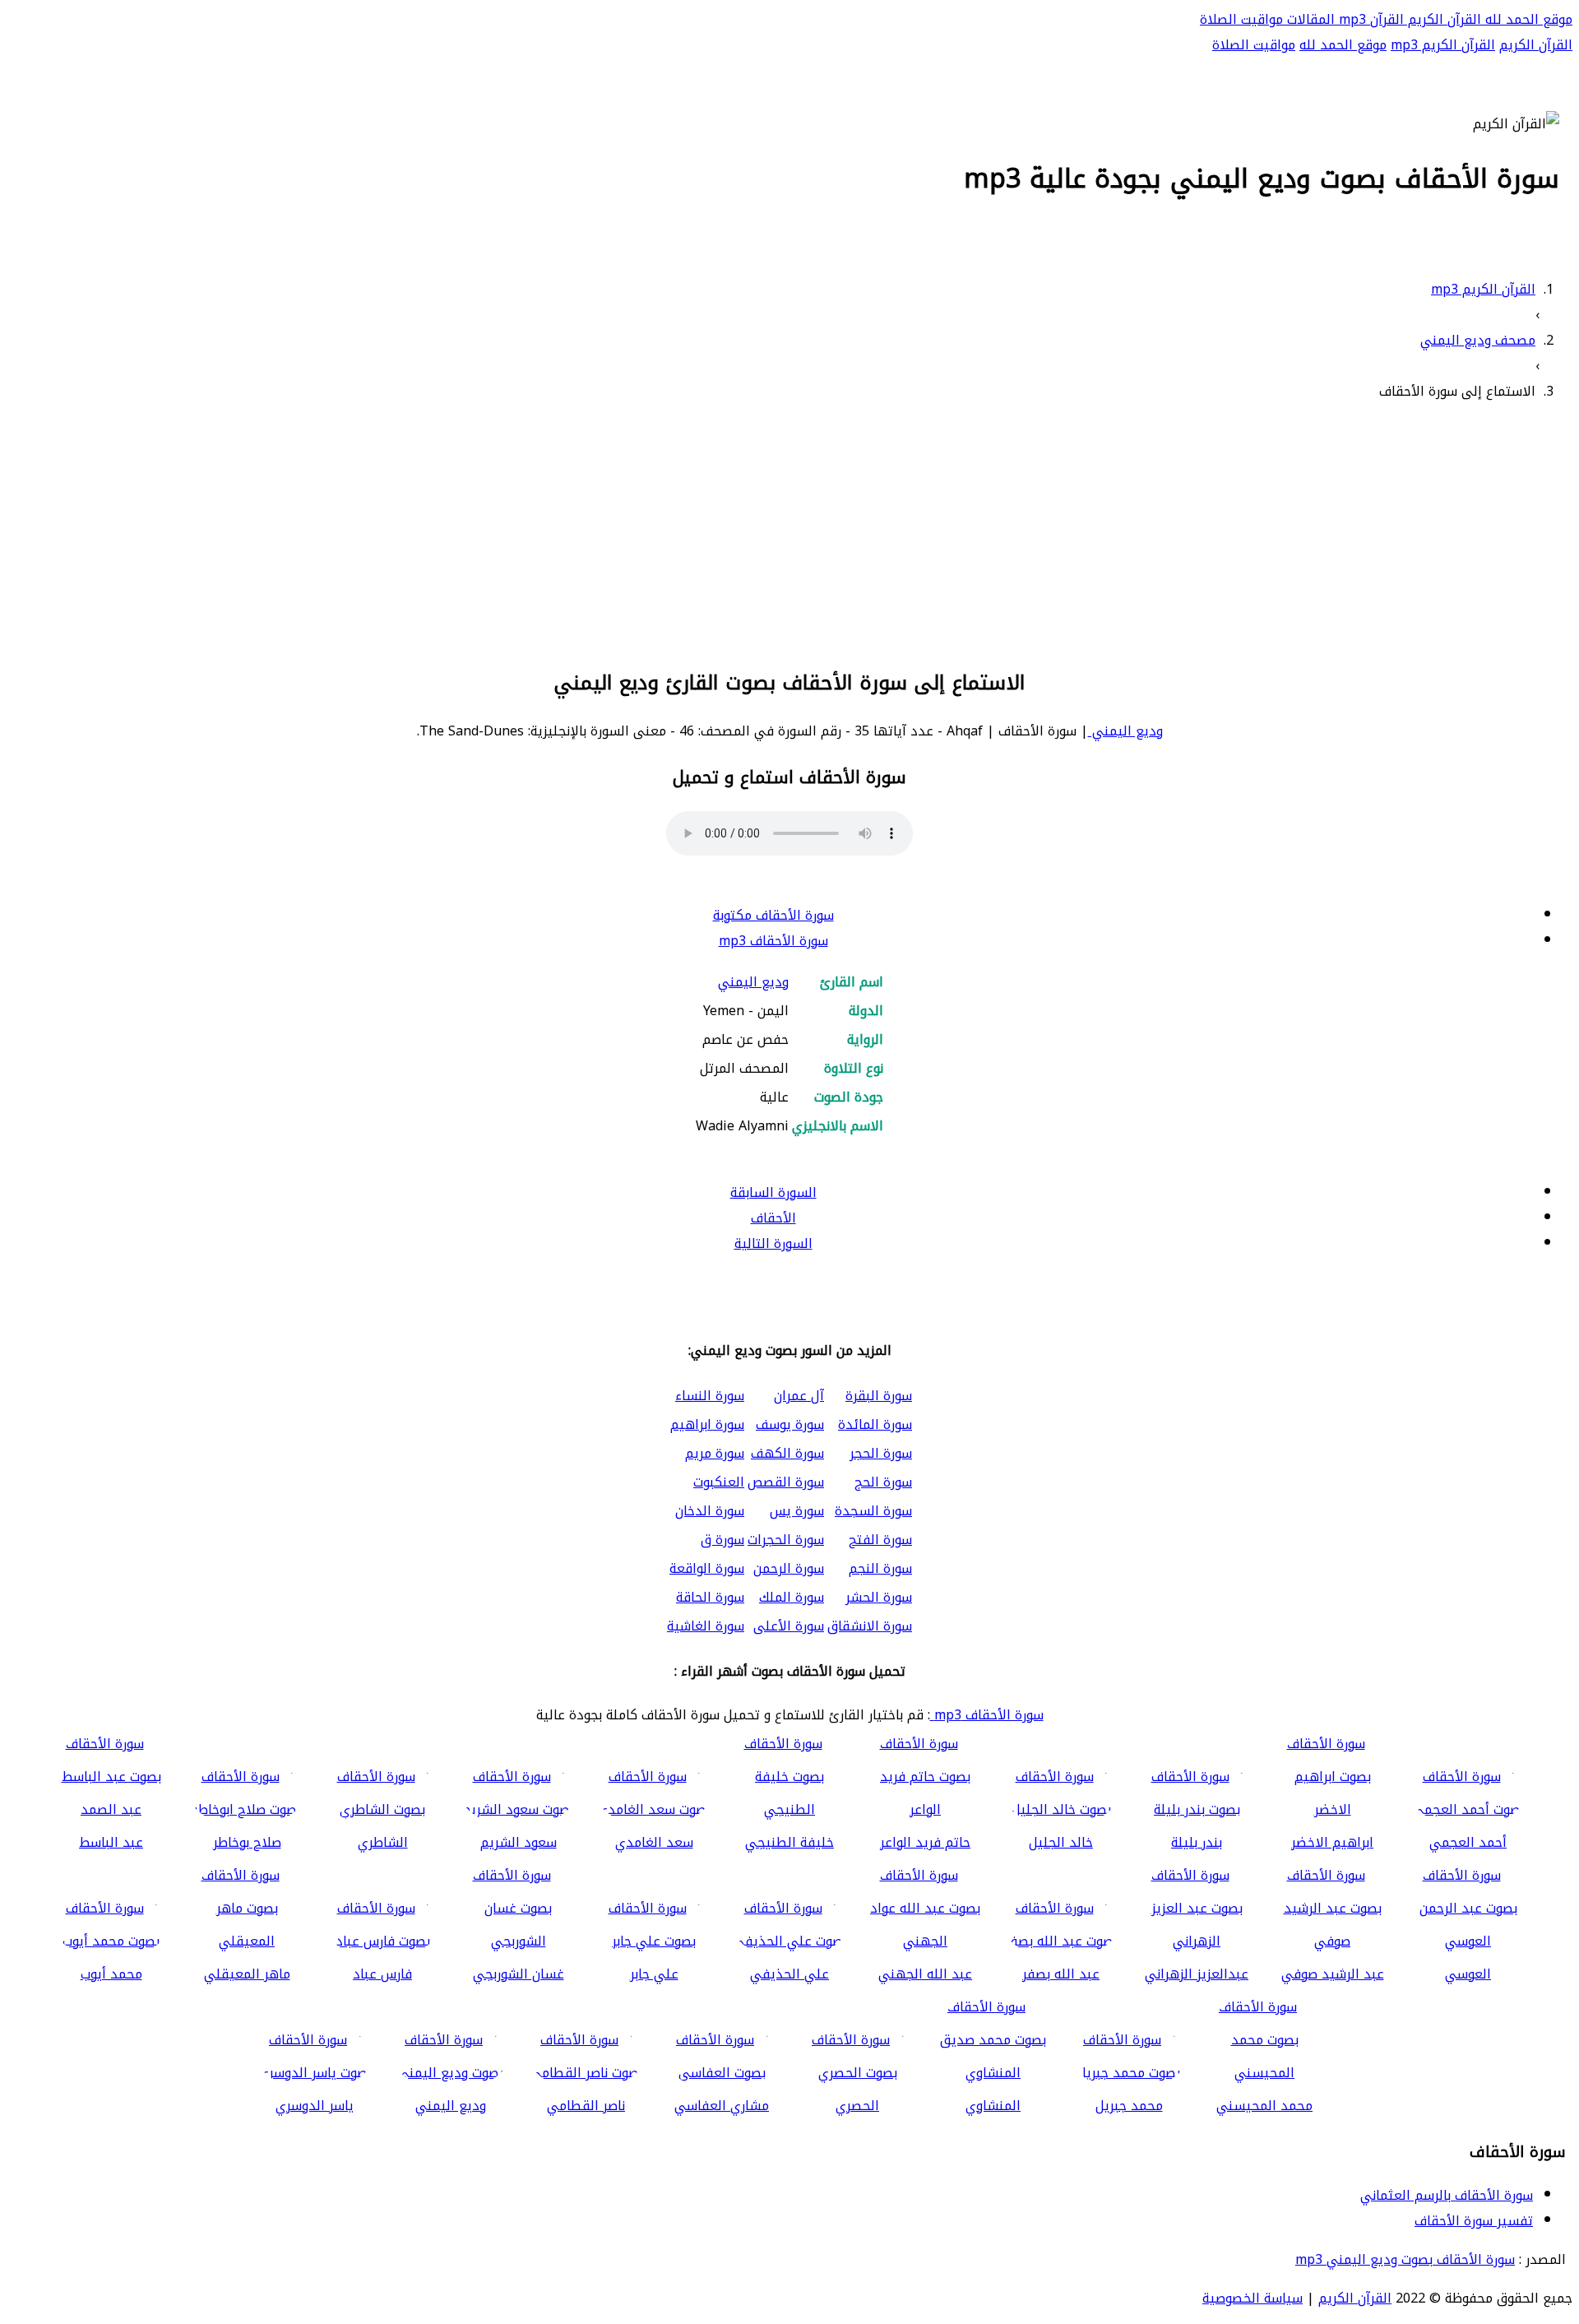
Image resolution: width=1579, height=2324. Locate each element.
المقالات (1309, 19)
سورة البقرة (879, 1396)
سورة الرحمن (789, 1568)
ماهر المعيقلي (247, 1974)
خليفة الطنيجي (789, 1842)
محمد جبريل (1129, 2106)
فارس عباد (382, 1974)
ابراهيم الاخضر (1332, 1842)
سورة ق (722, 1540)
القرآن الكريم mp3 (1443, 45)
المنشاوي (993, 2106)
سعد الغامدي (654, 1842)
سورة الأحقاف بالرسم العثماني (1447, 2195)
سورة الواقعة (707, 1568)
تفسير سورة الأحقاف (1474, 2221)
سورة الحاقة (710, 1597)
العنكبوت (719, 1482)
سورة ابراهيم (707, 1424)
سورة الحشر (879, 1597)
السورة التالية (773, 1243)
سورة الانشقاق (870, 1626)
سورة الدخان (710, 1511)
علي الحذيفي (789, 1974)
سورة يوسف (790, 1424)
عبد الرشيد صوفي (1333, 1974)
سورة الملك (792, 1597)
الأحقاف (773, 1218)
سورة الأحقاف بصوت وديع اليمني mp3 (1405, 2259)
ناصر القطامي (586, 2106)
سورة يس (797, 1511)
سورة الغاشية (706, 1626)
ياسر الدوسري (315, 2106)
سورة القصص (786, 1482)
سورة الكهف (787, 1453)
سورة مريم (715, 1453)
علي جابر (654, 1974)
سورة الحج (883, 1482)
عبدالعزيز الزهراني (1197, 1974)
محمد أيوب (111, 1974)
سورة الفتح (880, 1540)
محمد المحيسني (1264, 2106)
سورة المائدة (875, 1424)
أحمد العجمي (1468, 1842)
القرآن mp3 (1369, 19)
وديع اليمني (1125, 731)
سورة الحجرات (786, 1540)
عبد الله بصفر (1061, 1974)
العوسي (1468, 1974)
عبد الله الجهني (925, 1974)
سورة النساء (710, 1396)
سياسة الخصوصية (1253, 2298)
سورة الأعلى (789, 1626)
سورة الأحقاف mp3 (773, 941)
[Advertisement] (789, 532)
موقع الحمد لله (1527, 19)
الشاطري (383, 1842)
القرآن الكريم (1442, 19)
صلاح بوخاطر (247, 1842)
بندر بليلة (1197, 1842)
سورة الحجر (881, 1453)
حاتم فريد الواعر (925, 1842)
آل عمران (799, 1396)
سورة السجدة (873, 1511)
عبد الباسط (111, 1842)
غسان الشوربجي (519, 1974)
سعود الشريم (519, 1842)
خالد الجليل (1061, 1842)
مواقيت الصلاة (1241, 19)
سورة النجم (880, 1568)
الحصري (857, 2106)
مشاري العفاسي (722, 2106)
